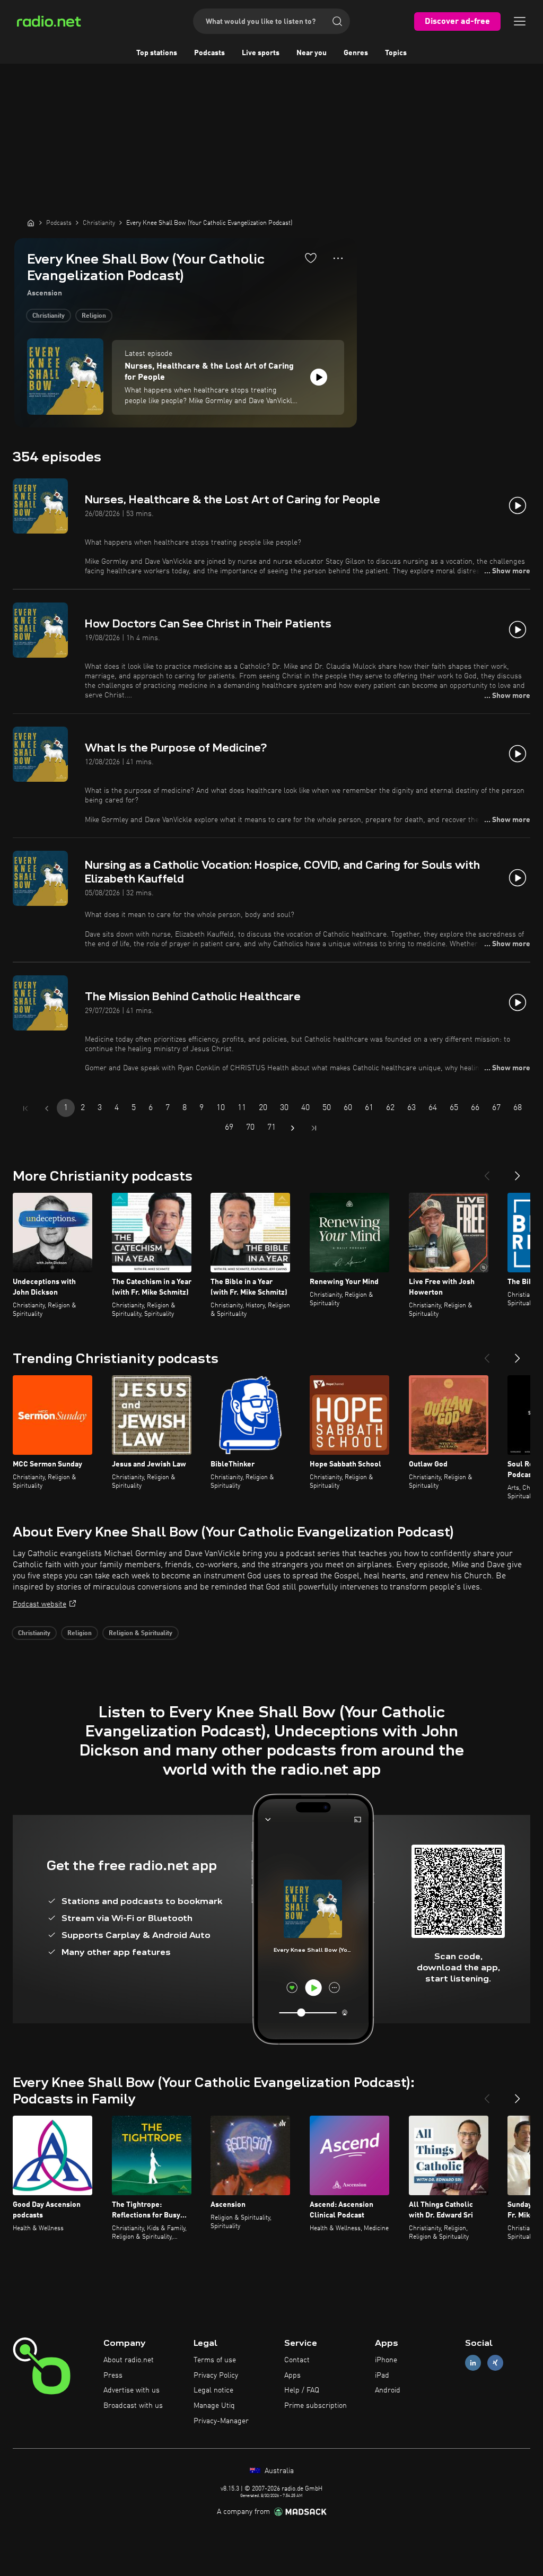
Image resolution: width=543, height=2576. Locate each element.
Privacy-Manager (221, 2421)
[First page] (25, 1108)
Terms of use (215, 2360)
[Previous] (487, 1172)
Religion (94, 316)
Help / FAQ (302, 2390)
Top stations (157, 53)
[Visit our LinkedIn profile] (473, 2363)
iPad (382, 2376)
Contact (297, 2360)
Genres (356, 53)
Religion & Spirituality (141, 1634)
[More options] (338, 258)
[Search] (337, 21)
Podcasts (209, 53)
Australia (278, 2471)
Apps (292, 2376)
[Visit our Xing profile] (495, 2363)
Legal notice (213, 2390)
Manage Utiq (214, 2406)
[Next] (518, 1172)
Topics (396, 53)
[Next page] (293, 1128)
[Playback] (319, 377)
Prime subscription (316, 2406)
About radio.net (129, 2360)
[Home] (31, 223)
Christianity (49, 316)
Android (388, 2390)
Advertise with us (132, 2390)
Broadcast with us (133, 2406)
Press (113, 2376)
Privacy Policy (216, 2376)
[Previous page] (47, 1108)
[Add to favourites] (311, 258)
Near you (312, 53)
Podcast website (40, 1604)
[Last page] (314, 1128)
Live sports (261, 53)
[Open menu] (520, 21)
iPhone (386, 2360)
